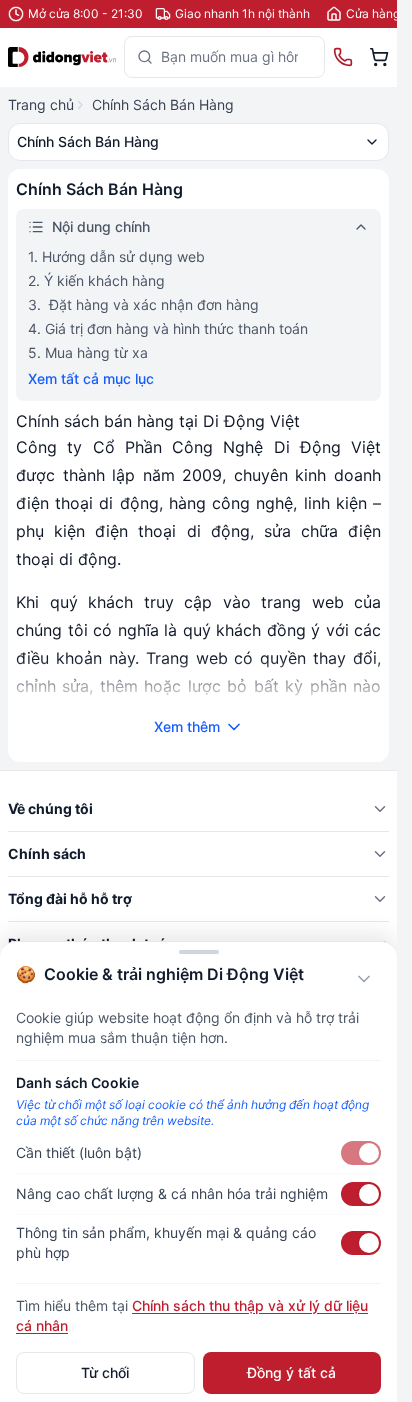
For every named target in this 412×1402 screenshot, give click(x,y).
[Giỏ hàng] (379, 57)
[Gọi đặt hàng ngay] (343, 57)
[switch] (361, 1153)
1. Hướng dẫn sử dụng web (116, 256)
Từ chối (105, 1372)
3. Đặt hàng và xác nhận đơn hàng (143, 304)
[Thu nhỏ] (364, 979)
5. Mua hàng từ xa (88, 352)
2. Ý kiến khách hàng (96, 280)
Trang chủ (41, 104)
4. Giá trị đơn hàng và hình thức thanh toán (168, 328)
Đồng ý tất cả (291, 1372)
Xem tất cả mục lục (91, 378)
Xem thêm (187, 726)
